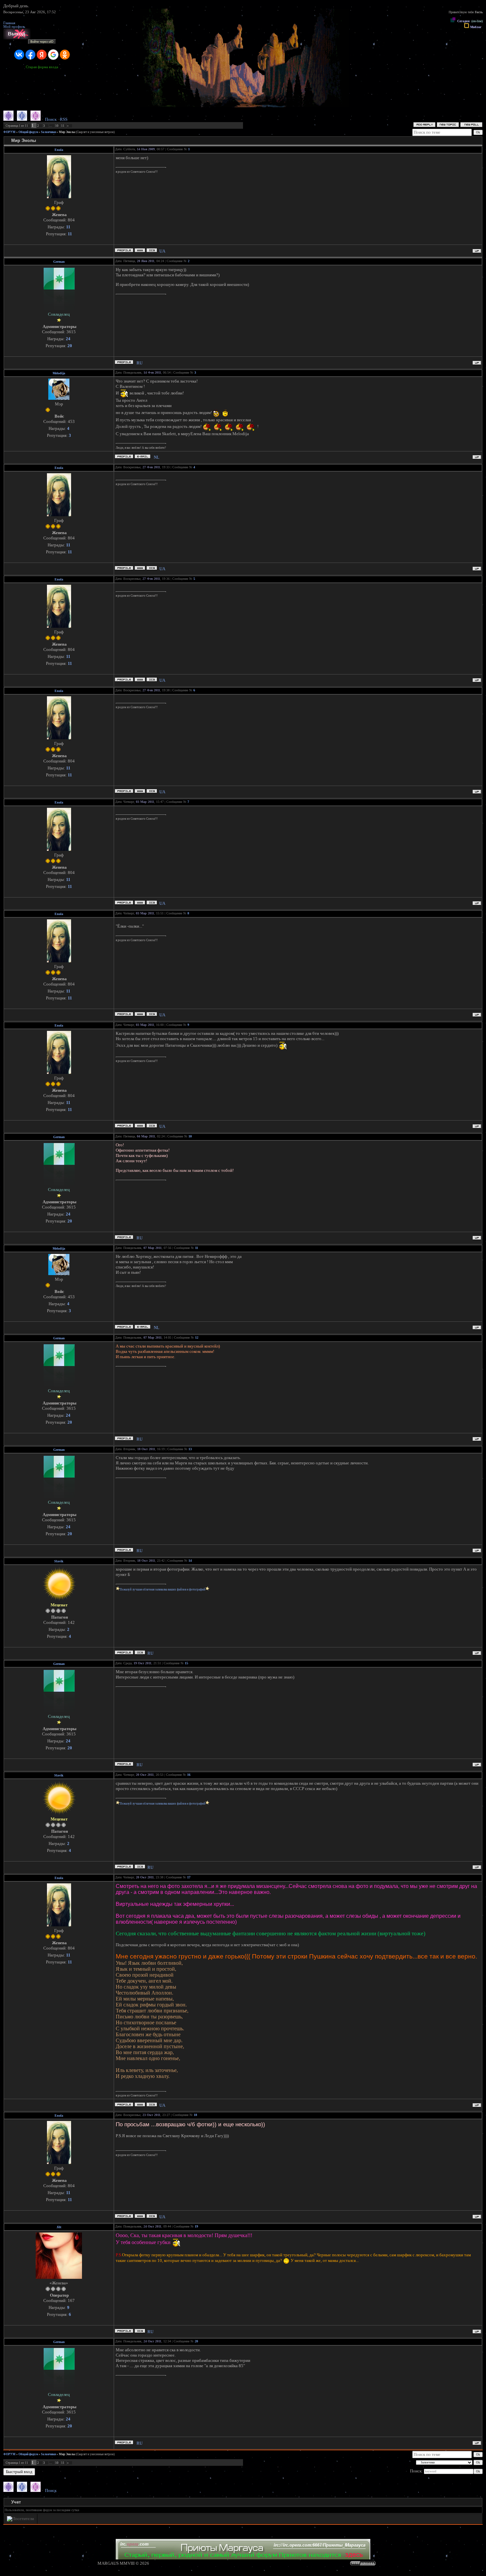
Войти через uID (42, 42)
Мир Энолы (67, 132)
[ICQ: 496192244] (152, 250)
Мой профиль (14, 27)
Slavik (59, 1561)
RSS (64, 119)
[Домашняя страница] (140, 250)
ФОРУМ (9, 132)
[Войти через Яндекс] (42, 55)
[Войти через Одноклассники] (65, 55)
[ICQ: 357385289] (140, 1653)
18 (195, 2115)
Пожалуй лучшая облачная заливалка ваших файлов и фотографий (162, 1589)
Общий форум (28, 132)
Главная (9, 23)
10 (57, 126)
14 (190, 1561)
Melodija (59, 373)
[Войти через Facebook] (30, 55)
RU (140, 363)
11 (63, 126)
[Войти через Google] (53, 55)
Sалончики (48, 132)
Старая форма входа (42, 67)
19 (196, 2226)
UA (162, 251)
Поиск (51, 119)
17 (189, 1877)
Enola (59, 150)
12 (197, 1337)
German (59, 262)
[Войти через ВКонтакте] (19, 55)
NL (157, 457)
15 (186, 1663)
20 (196, 2341)
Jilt (59, 2227)
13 (190, 1449)
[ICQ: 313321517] (140, 2331)
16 (189, 1775)
